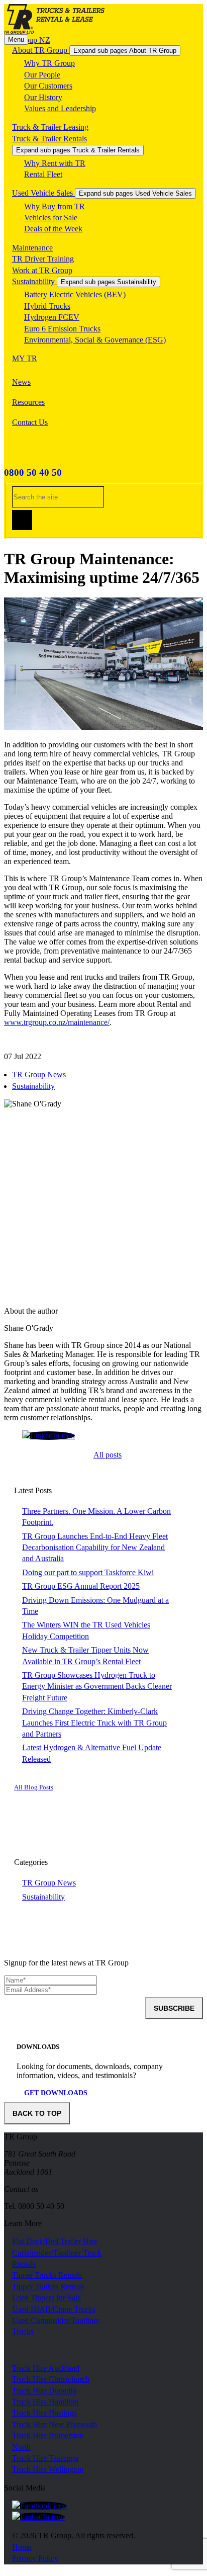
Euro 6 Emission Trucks (62, 329)
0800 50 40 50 (33, 473)
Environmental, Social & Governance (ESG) (95, 340)
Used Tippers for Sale (46, 2298)
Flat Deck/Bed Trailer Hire (55, 2241)
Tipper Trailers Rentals (48, 2287)
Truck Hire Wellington (48, 2469)
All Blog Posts (34, 1787)
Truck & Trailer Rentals (49, 139)
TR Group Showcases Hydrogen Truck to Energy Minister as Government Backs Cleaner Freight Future (97, 1686)
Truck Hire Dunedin (44, 2391)
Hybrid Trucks (47, 306)
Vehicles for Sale (51, 218)
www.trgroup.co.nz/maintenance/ (57, 1022)
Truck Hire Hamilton (45, 2402)
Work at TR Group (42, 270)
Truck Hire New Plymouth (55, 2424)
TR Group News (39, 1075)
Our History (43, 97)
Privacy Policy (35, 2558)
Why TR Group (49, 63)
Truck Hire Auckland (46, 2368)
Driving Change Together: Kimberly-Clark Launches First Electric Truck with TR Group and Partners (94, 1723)
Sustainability (34, 281)
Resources (28, 402)
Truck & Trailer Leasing (50, 127)
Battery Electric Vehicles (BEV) (75, 294)
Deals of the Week (53, 229)
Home (22, 2547)
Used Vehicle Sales (43, 193)
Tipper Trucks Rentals (47, 2275)
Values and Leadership (60, 108)
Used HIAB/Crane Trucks (54, 2309)
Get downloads (56, 2093)
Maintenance (32, 248)
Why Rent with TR (55, 163)
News (21, 382)
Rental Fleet (43, 174)
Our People (42, 75)
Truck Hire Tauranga (45, 2458)
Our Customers (48, 86)
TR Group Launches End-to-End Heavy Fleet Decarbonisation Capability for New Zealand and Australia (95, 1548)
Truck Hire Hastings (44, 2413)
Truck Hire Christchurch (51, 2379)
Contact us (21, 2189)
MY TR (25, 358)
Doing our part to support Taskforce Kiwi (88, 1572)
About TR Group (41, 50)
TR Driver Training (43, 259)
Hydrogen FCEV (52, 317)
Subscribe (174, 2008)
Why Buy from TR (55, 206)
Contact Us (30, 422)
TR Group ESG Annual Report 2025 (81, 1586)
